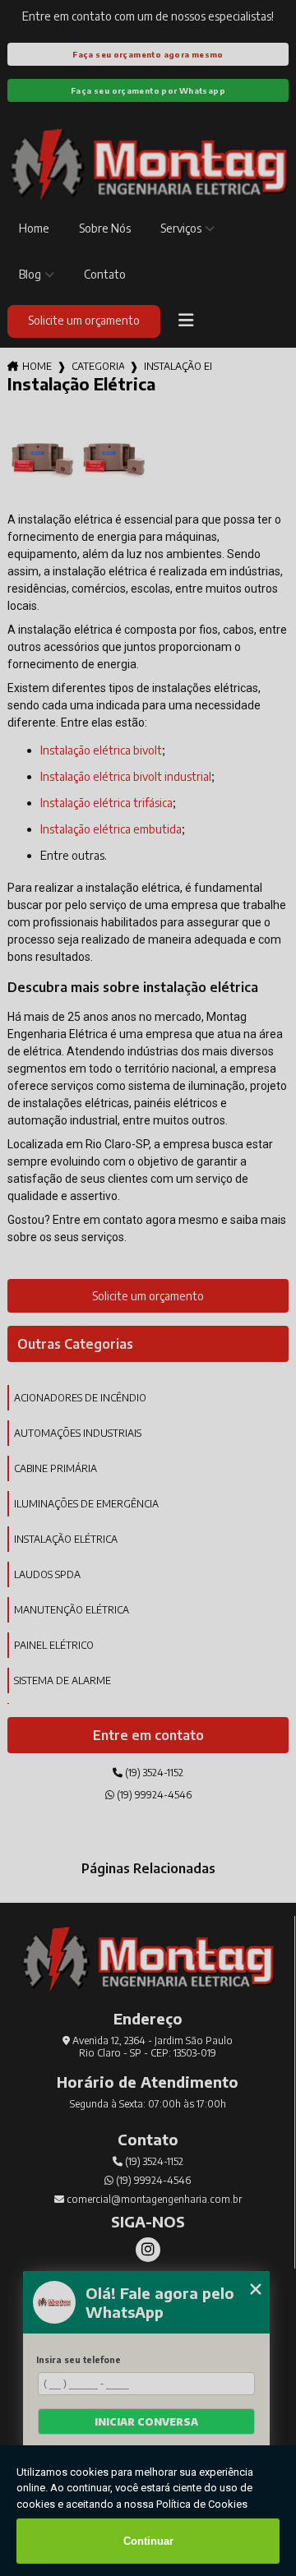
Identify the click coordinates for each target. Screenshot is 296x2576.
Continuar (148, 2541)
